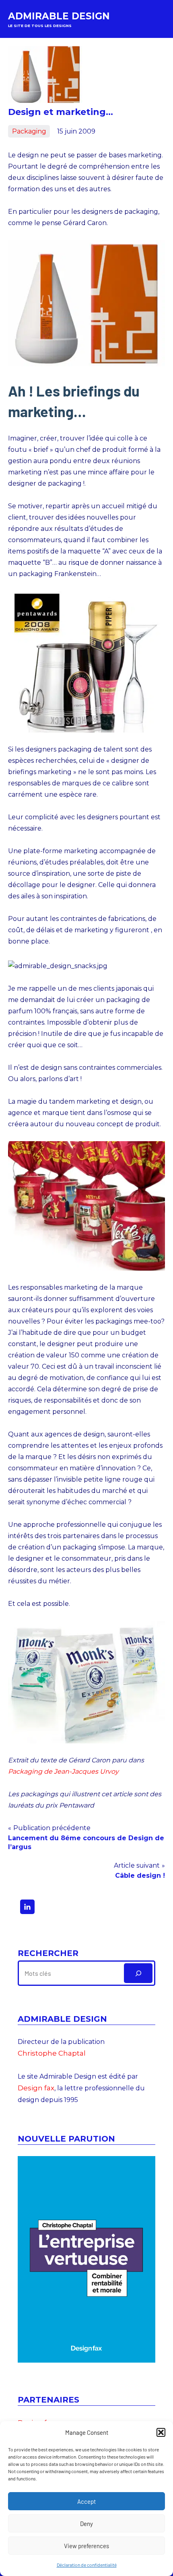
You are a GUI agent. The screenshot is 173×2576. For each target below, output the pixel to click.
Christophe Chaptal (52, 2053)
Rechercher (48, 1953)
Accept (86, 2501)
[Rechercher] (138, 1973)
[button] (161, 2432)
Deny (86, 2524)
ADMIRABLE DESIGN (59, 16)
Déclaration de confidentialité (87, 2565)
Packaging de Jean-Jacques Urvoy (63, 1771)
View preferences (86, 2546)
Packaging (29, 131)
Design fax (36, 2088)
